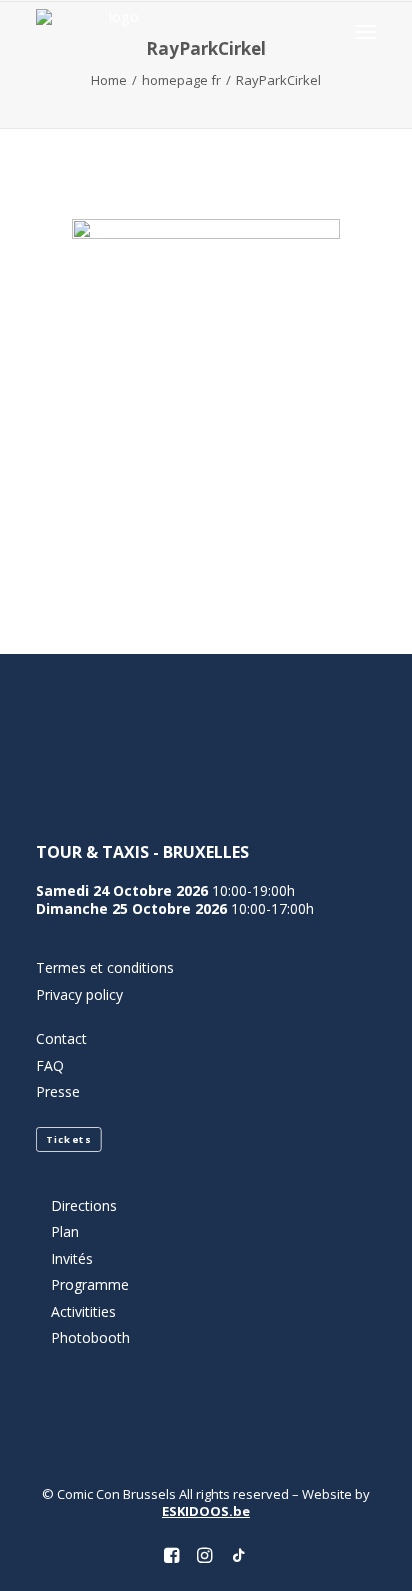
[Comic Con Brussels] (115, 31)
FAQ (50, 1065)
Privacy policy (79, 994)
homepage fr (181, 80)
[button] (366, 31)
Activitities (83, 1311)
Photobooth (90, 1337)
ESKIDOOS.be (206, 1511)
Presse (58, 1091)
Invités (72, 1258)
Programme (90, 1284)
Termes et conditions (105, 967)
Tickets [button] (68, 1139)
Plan (65, 1231)
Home (109, 80)
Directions (84, 1205)
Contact (61, 1038)
